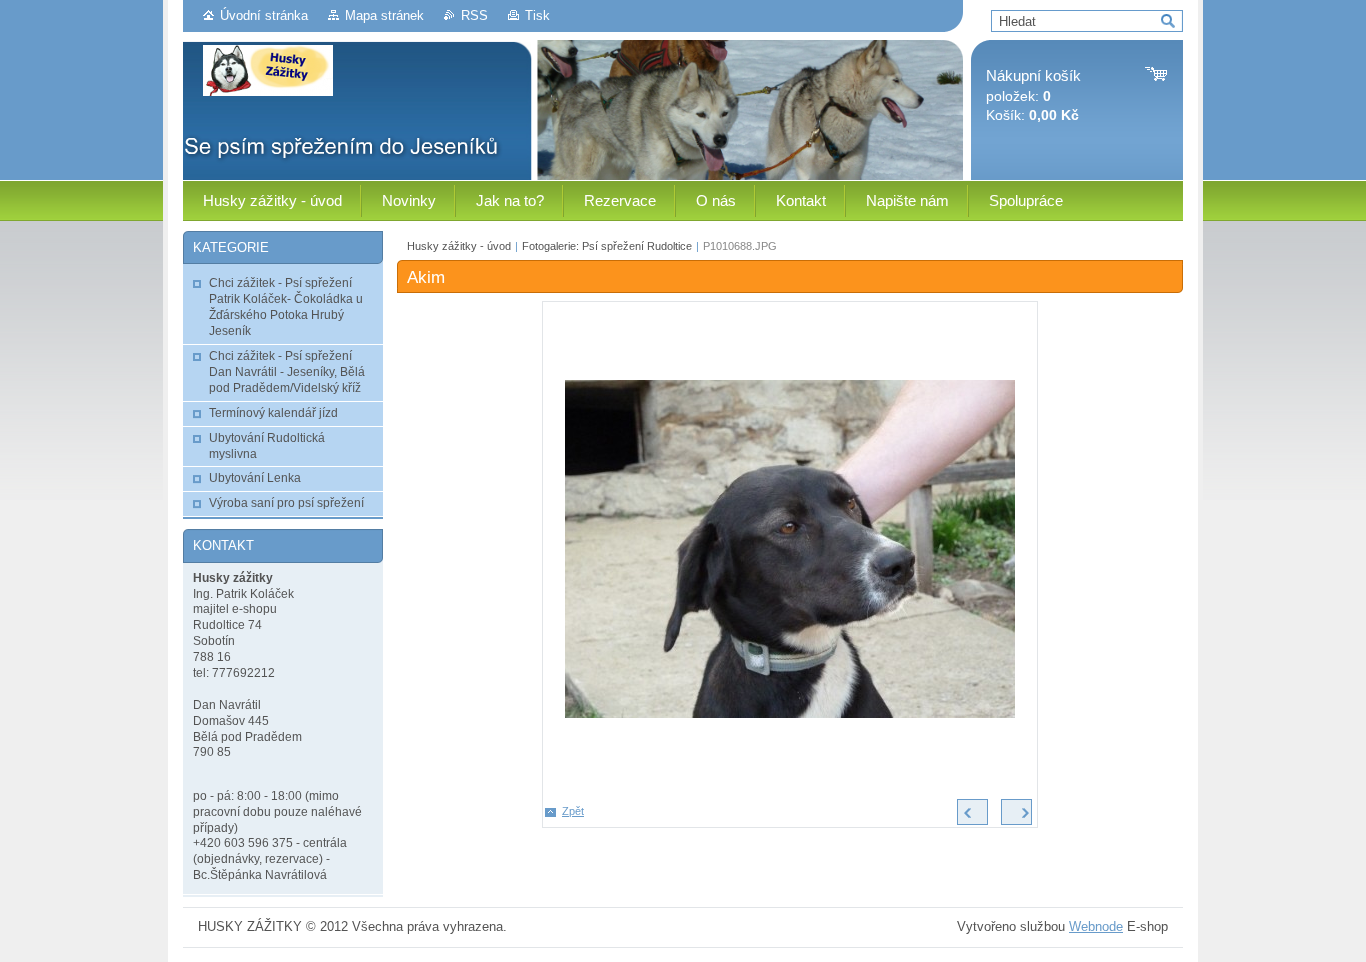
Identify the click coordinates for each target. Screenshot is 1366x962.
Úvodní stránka (264, 15)
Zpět (573, 811)
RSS (474, 15)
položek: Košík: (1033, 95)
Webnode (1096, 926)
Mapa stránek (384, 15)
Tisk (537, 15)
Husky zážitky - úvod (459, 246)
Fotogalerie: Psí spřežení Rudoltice (607, 246)
